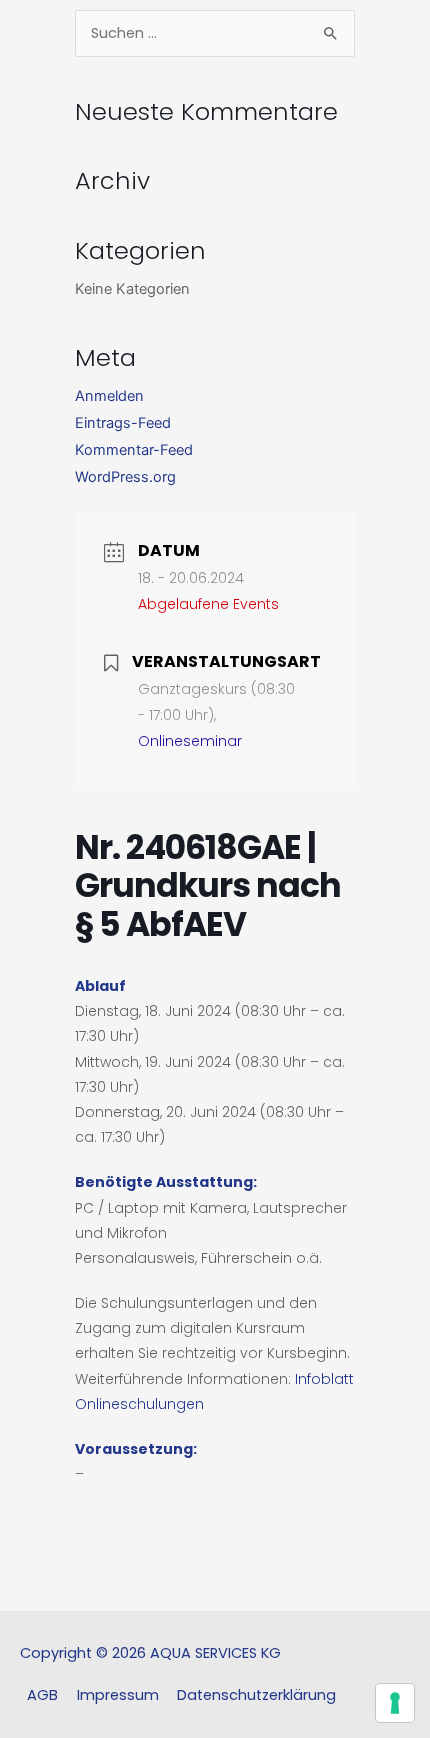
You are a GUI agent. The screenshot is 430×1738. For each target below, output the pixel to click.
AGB (42, 1695)
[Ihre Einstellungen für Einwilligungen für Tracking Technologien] (395, 1703)
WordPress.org (125, 477)
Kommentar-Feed (134, 450)
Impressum (118, 1695)
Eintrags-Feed (123, 423)
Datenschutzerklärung (256, 1695)
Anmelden (109, 396)
